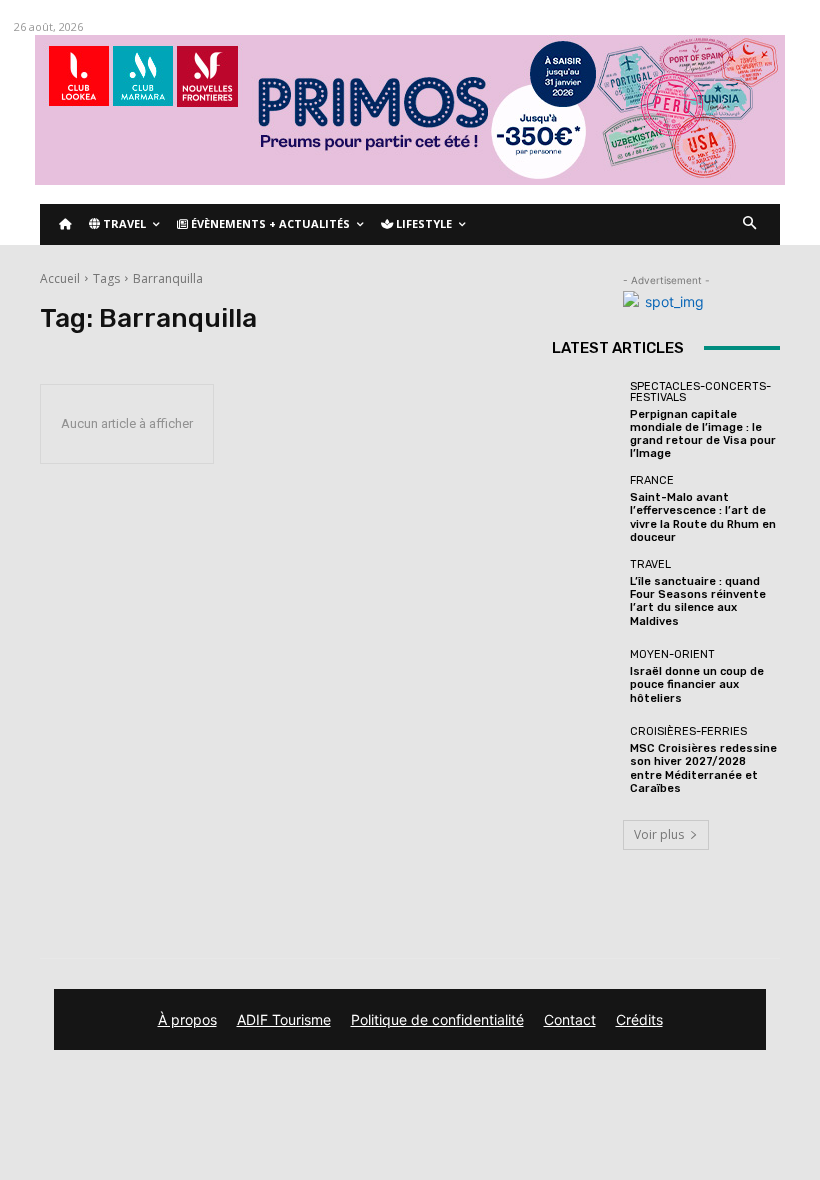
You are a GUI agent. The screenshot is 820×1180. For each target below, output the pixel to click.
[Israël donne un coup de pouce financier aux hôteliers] (586, 677)
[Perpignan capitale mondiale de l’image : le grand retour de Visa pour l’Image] (586, 415)
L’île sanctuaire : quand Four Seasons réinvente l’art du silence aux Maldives (698, 601)
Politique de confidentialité (437, 1019)
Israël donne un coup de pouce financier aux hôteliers (697, 684)
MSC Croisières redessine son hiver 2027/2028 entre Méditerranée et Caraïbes (703, 768)
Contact (570, 1019)
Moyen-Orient (672, 654)
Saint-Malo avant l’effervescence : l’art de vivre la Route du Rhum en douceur (703, 517)
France (652, 480)
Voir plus (659, 834)
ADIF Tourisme (284, 1019)
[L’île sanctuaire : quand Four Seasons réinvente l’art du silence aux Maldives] (586, 593)
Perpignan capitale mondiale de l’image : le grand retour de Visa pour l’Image (703, 434)
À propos (187, 1019)
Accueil (60, 278)
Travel (650, 564)
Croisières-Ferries (688, 731)
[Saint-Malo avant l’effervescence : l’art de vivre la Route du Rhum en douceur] (586, 509)
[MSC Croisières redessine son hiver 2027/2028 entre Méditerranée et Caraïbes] (586, 760)
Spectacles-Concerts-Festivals (700, 392)
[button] (750, 224)
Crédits (639, 1019)
